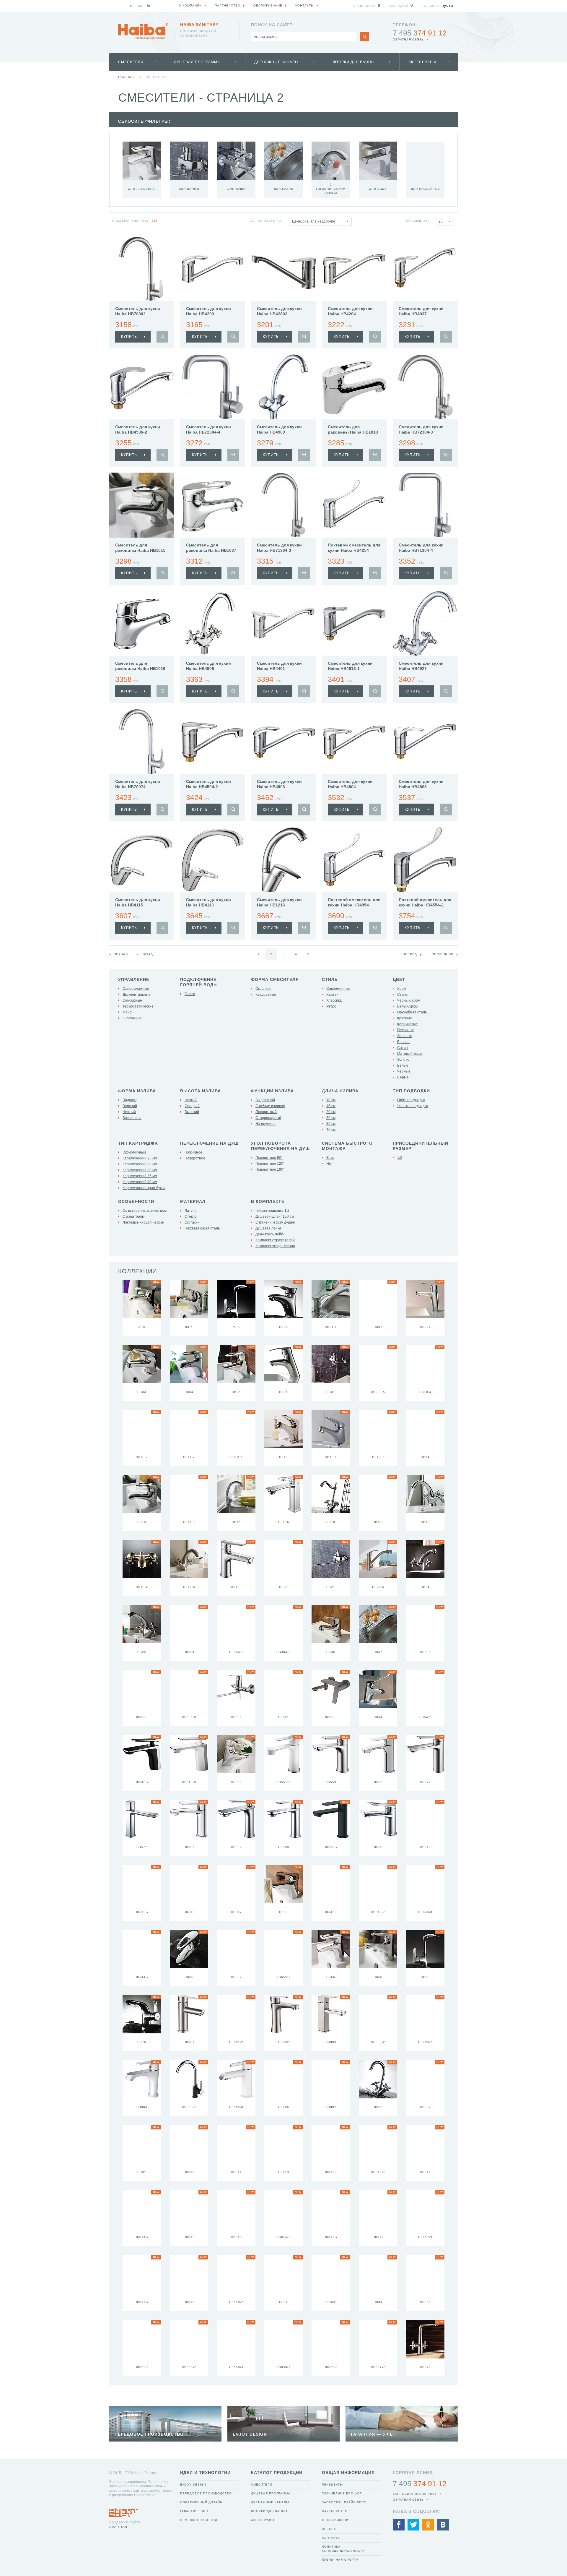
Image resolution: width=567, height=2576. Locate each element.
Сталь (402, 995)
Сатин (403, 1048)
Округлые (263, 989)
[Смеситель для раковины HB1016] (142, 623)
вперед (410, 954)
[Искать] (365, 37)
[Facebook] (399, 2525)
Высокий (192, 1112)
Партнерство (335, 2511)
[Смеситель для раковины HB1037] (213, 505)
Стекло (191, 1216)
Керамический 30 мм (140, 1170)
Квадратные (266, 995)
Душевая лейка (268, 1228)
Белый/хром (407, 1006)
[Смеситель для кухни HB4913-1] (354, 623)
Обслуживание (336, 2520)
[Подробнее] (162, 337)
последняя (443, 954)
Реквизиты (332, 2485)
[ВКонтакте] (443, 2525)
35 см (331, 1124)
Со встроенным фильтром (145, 1211)
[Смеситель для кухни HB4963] (425, 742)
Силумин (192, 1222)
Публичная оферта (340, 2560)
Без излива (132, 1118)
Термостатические (138, 1006)
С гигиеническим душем (275, 1222)
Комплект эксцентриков (275, 1246)
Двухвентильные (137, 995)
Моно (127, 1012)
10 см (331, 1100)
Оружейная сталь (412, 1012)
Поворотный (266, 1112)
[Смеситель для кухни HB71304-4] (425, 505)
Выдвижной (265, 1100)
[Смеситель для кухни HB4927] (425, 623)
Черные (404, 1071)
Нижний (129, 1112)
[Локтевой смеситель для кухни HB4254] (354, 505)
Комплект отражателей (275, 1240)
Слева (190, 994)
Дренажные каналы (276, 62)
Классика (334, 1000)
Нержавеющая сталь (202, 1228)
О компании (190, 5)
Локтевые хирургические (143, 1222)
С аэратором (133, 1216)
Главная (126, 77)
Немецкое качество (199, 2520)
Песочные (406, 1030)
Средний (192, 1106)
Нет (330, 1164)
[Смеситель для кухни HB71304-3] (283, 505)
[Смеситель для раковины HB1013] (354, 387)
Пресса (329, 2529)
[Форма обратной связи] (140, 6)
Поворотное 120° (270, 1164)
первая (121, 954)
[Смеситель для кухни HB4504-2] (213, 742)
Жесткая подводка (413, 1106)
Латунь (190, 1211)
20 (441, 221)
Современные (338, 989)
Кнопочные (132, 1018)
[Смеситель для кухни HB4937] (425, 269)
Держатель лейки (270, 1234)
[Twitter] (413, 2525)
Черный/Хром (409, 1000)
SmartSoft (120, 2527)
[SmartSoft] (124, 2511)
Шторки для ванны (354, 62)
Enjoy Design (193, 2485)
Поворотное (195, 1158)
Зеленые (405, 1036)
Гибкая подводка (411, 1100)
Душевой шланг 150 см (275, 1216)
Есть (330, 1158)
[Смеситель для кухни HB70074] (142, 742)
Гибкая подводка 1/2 (272, 1211)
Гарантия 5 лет (194, 2511)
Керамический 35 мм (140, 1176)
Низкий (191, 1100)
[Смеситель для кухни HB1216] (283, 860)
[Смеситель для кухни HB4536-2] (142, 387)
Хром (402, 989)
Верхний (130, 1106)
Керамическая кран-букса (144, 1188)
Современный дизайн (201, 2502)
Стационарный (268, 1118)
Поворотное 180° (270, 1169)
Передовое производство (206, 2493)
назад (147, 954)
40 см (331, 1130)
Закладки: (399, 6)
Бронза (403, 1042)
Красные (405, 1018)
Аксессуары (422, 62)
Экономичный (134, 1152)
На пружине (265, 1124)
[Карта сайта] (149, 6)
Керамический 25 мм (140, 1158)
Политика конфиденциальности (343, 2549)
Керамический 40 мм (140, 1182)
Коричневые (408, 1024)
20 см (331, 1112)
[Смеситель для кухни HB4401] (283, 623)
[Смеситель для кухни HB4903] (283, 742)
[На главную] (131, 6)
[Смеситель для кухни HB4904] (354, 742)
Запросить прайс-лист (344, 2502)
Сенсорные (132, 1000)
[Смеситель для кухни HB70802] (142, 269)
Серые (403, 1077)
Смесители (131, 62)
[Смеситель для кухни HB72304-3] (425, 387)
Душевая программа (197, 62)
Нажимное (193, 1152)
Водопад (130, 1100)
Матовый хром (409, 1054)
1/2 (400, 1158)
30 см (331, 1118)
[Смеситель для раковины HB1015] (142, 505)
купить (129, 337)
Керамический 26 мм (140, 1164)
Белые (403, 1065)
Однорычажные (136, 989)
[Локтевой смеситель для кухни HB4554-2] (425, 860)
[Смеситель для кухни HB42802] (283, 269)
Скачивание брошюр (342, 2493)
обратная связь (408, 39)
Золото (403, 1060)
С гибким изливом (270, 1106)
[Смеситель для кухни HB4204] (354, 269)
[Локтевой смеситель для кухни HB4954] (354, 860)
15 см (331, 1106)
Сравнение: (364, 6)
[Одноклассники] (428, 2525)
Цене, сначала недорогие (314, 221)
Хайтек (332, 995)
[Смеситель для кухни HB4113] (213, 860)
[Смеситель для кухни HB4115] (142, 860)
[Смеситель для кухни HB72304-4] (213, 387)
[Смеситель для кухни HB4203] (213, 269)
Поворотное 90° (269, 1158)
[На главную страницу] (143, 31)
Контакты (331, 2538)
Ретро (331, 1006)
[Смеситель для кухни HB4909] (283, 387)
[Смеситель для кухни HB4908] (213, 623)
